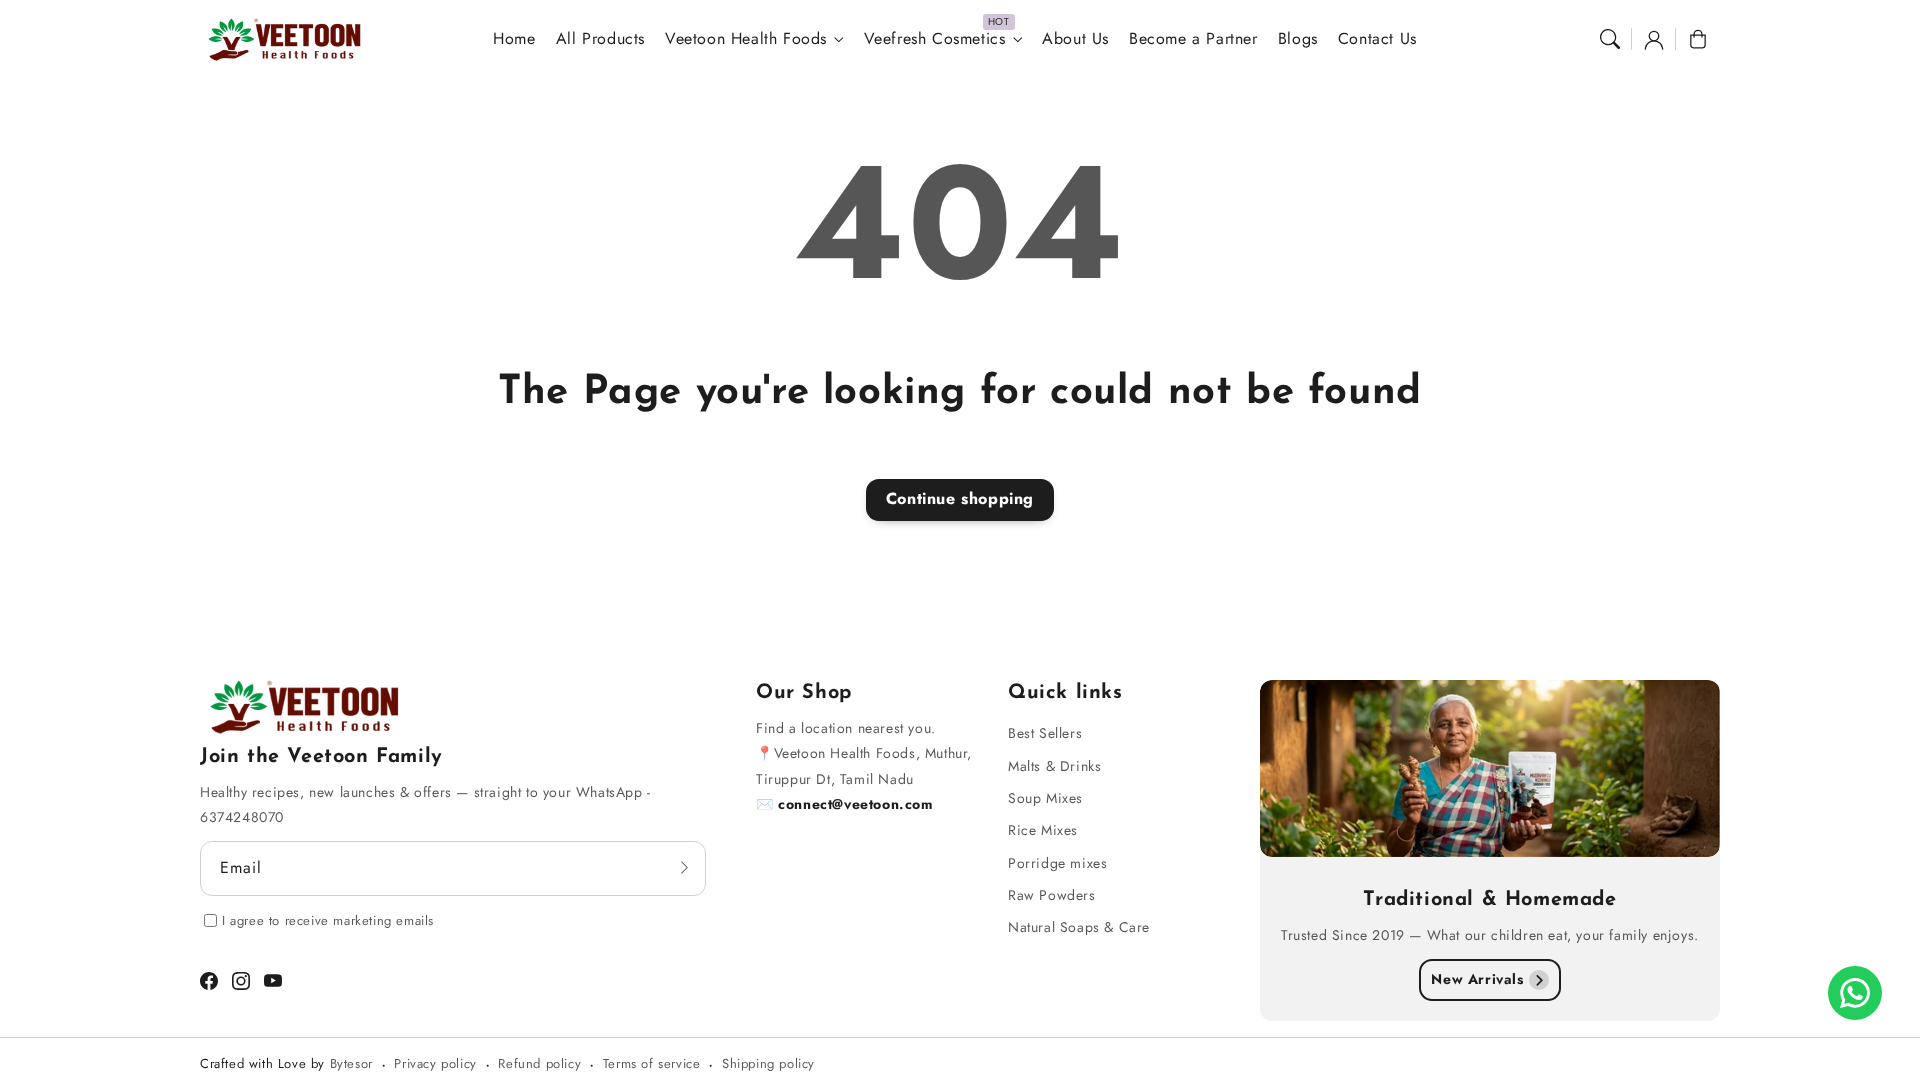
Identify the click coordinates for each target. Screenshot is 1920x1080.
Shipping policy (768, 1063)
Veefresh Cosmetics (935, 39)
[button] (1610, 39)
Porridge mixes (1057, 863)
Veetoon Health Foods (746, 39)
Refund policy (539, 1063)
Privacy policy (435, 1063)
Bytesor (351, 1063)
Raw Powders (1052, 895)
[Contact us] (1855, 993)
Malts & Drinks (1054, 766)
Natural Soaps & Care (1079, 927)
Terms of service (652, 1063)
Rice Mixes (1043, 830)
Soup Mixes (1045, 798)
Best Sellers (1045, 733)
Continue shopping (960, 498)
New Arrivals (1477, 979)
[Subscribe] (684, 868)
